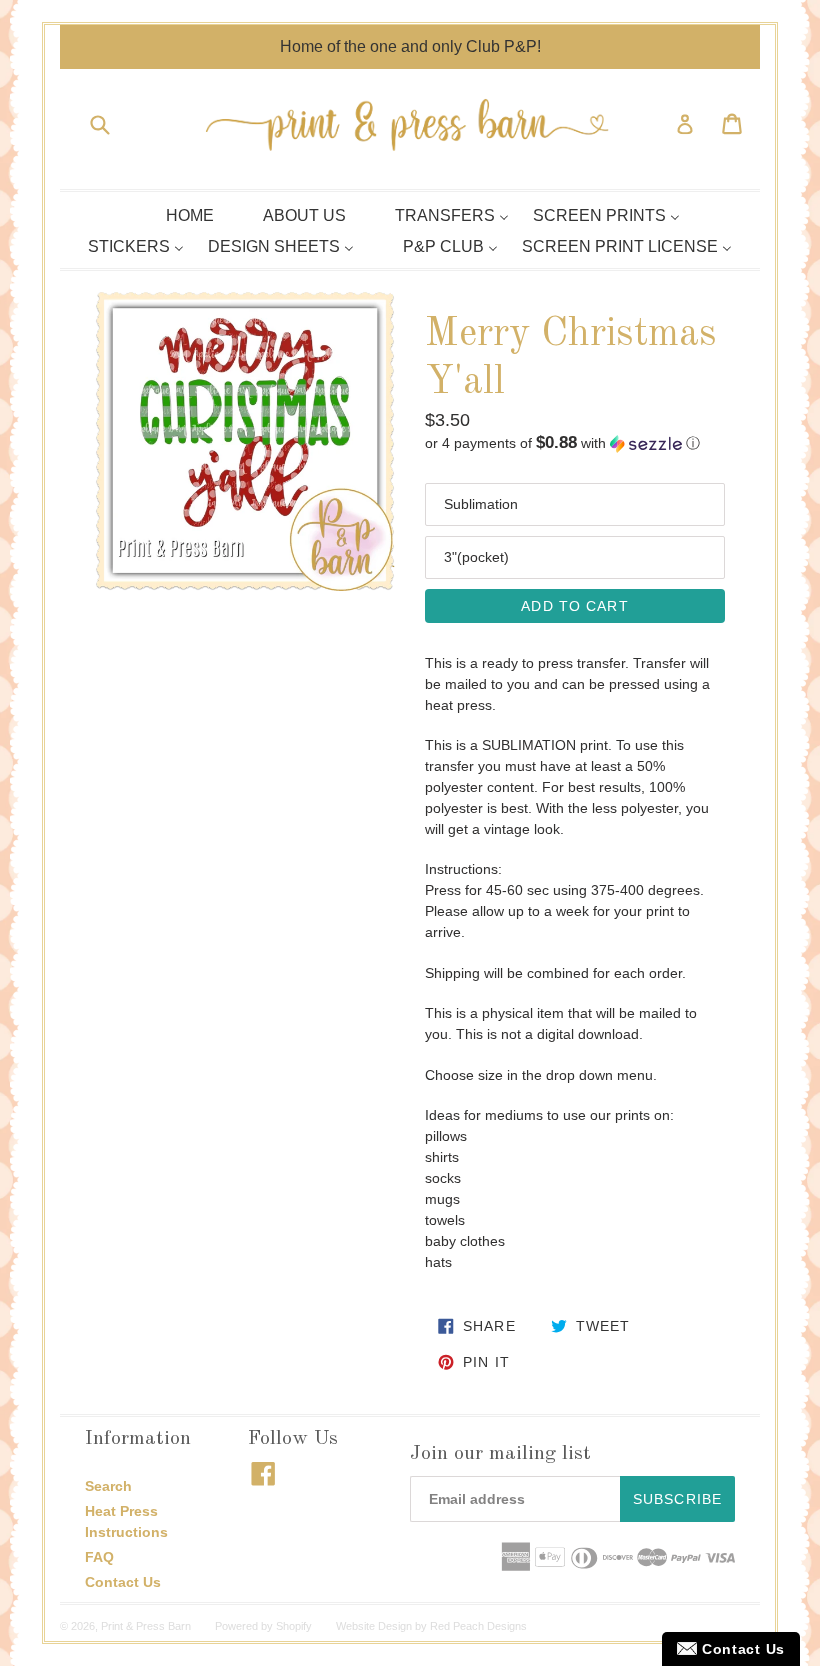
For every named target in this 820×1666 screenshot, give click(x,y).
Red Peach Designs (478, 1626)
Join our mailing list (500, 1454)
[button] (575, 443)
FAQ (99, 1557)
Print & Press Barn (146, 1626)
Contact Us (123, 1582)
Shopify (294, 1626)
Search (108, 1486)
